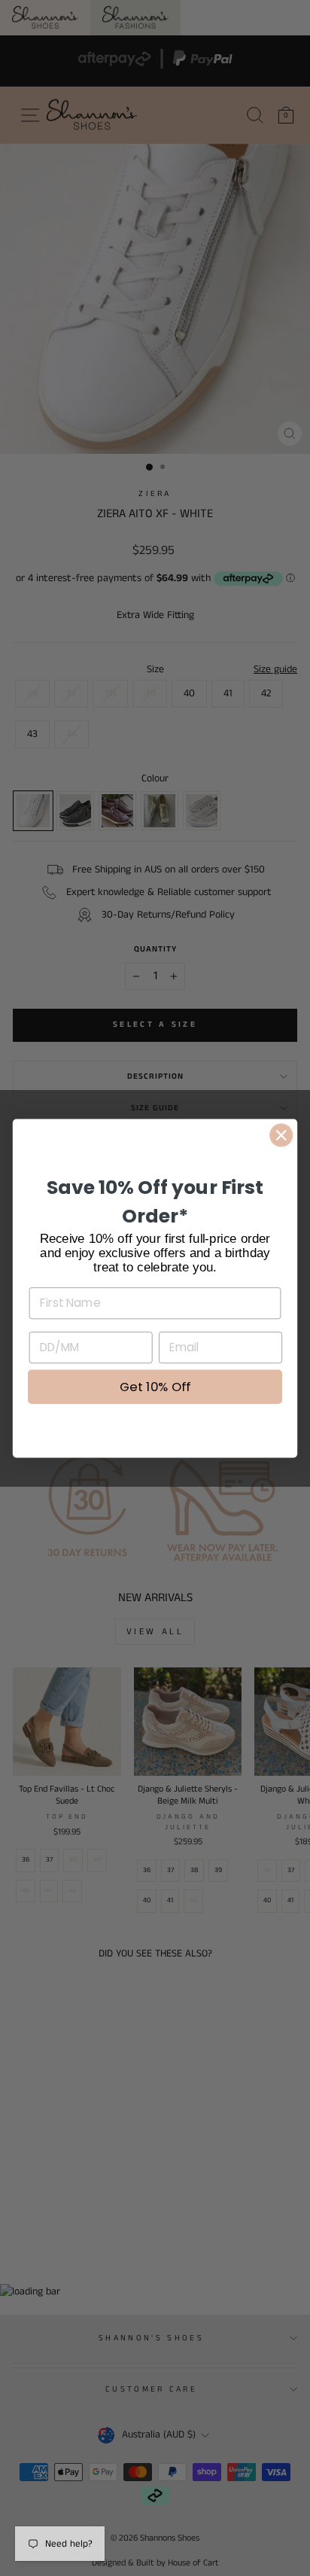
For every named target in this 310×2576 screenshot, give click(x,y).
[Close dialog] (281, 1135)
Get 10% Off (155, 1387)
